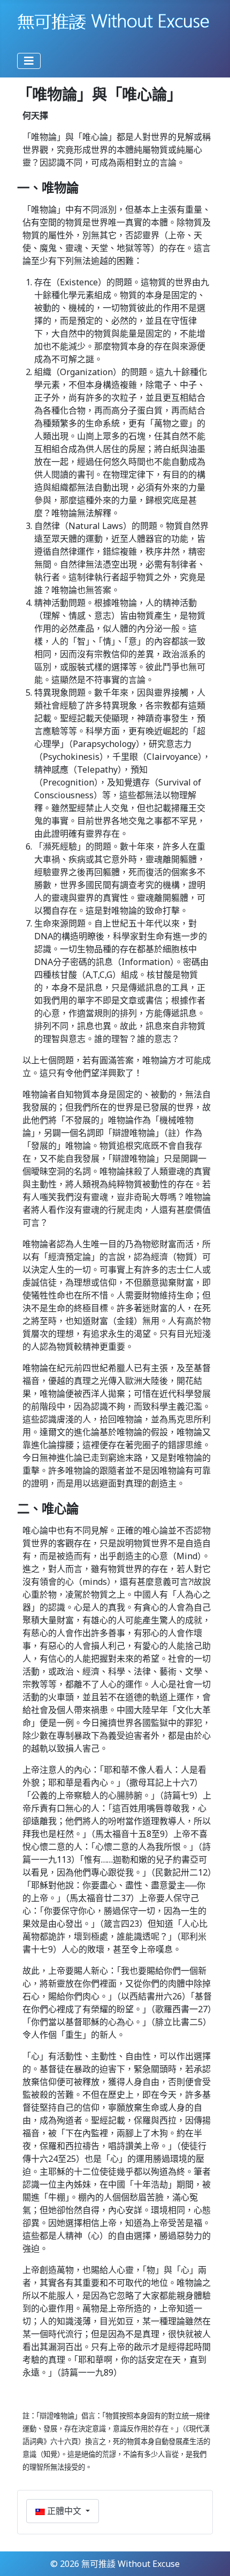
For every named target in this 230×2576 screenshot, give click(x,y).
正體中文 (64, 2511)
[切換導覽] (29, 61)
